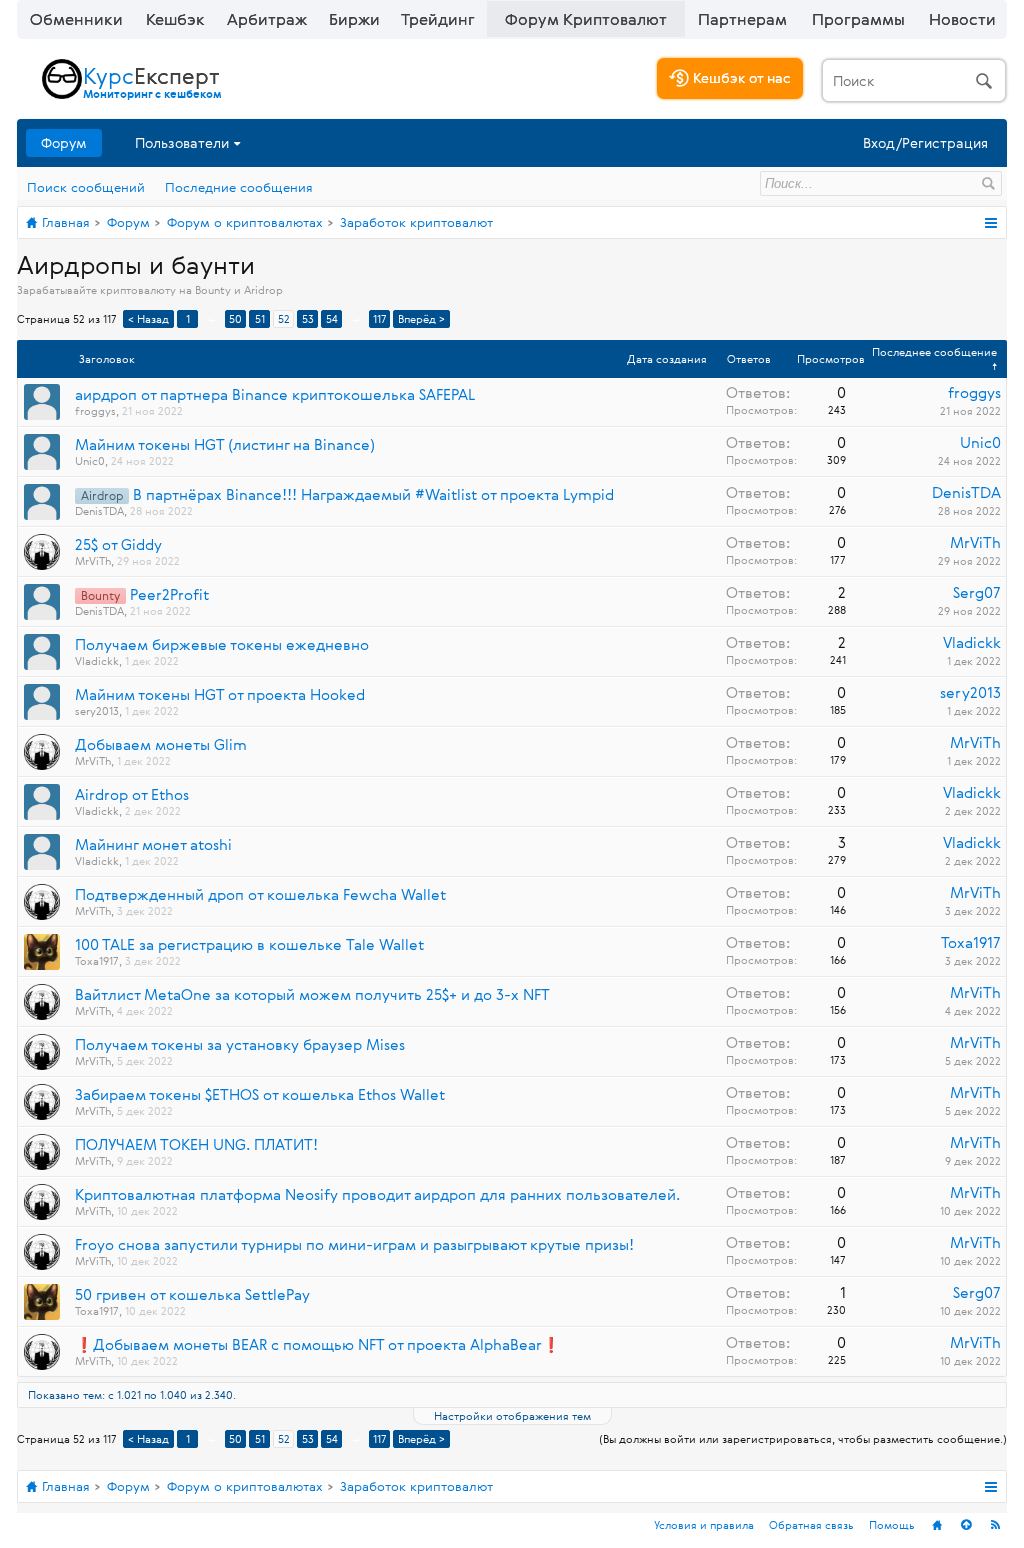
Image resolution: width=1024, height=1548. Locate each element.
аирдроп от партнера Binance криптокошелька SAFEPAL (275, 394)
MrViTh (93, 560)
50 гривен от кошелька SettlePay (192, 1294)
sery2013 (97, 710)
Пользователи (182, 142)
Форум (64, 142)
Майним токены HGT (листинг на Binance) (225, 444)
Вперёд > (421, 318)
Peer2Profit (169, 594)
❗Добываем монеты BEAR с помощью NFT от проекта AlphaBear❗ (317, 1344)
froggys (95, 410)
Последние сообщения (239, 187)
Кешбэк (175, 19)
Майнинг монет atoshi (153, 844)
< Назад (148, 318)
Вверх (966, 1525)
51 (260, 318)
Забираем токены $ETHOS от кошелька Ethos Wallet (260, 1094)
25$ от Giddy (118, 544)
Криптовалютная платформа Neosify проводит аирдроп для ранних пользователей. (377, 1194)
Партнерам (742, 19)
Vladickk (97, 660)
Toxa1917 (97, 960)
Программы (858, 19)
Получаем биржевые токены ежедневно (222, 644)
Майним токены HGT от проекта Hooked (220, 694)
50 (235, 318)
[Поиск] (914, 80)
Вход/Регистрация (925, 142)
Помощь (892, 1524)
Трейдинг (438, 19)
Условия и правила (704, 1524)
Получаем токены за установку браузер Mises (240, 1044)
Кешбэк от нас (740, 77)
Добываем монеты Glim (161, 744)
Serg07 (977, 592)
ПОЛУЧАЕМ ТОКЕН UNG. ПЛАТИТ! (196, 1144)
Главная (937, 1525)
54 (332, 318)
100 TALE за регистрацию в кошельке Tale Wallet (249, 944)
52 (284, 318)
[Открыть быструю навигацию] (990, 223)
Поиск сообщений (86, 187)
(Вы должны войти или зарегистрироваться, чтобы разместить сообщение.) (803, 1438)
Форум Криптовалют (586, 19)
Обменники (76, 19)
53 (308, 318)
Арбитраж (267, 19)
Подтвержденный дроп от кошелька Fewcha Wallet (260, 894)
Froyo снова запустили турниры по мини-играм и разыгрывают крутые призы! (354, 1244)
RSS (995, 1525)
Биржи (354, 19)
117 (380, 318)
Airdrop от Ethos (132, 794)
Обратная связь (811, 1524)
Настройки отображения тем (512, 1415)
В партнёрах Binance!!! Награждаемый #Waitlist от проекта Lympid (373, 494)
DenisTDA (99, 510)
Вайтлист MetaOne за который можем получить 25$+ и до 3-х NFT (312, 994)
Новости (962, 19)
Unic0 (90, 460)
